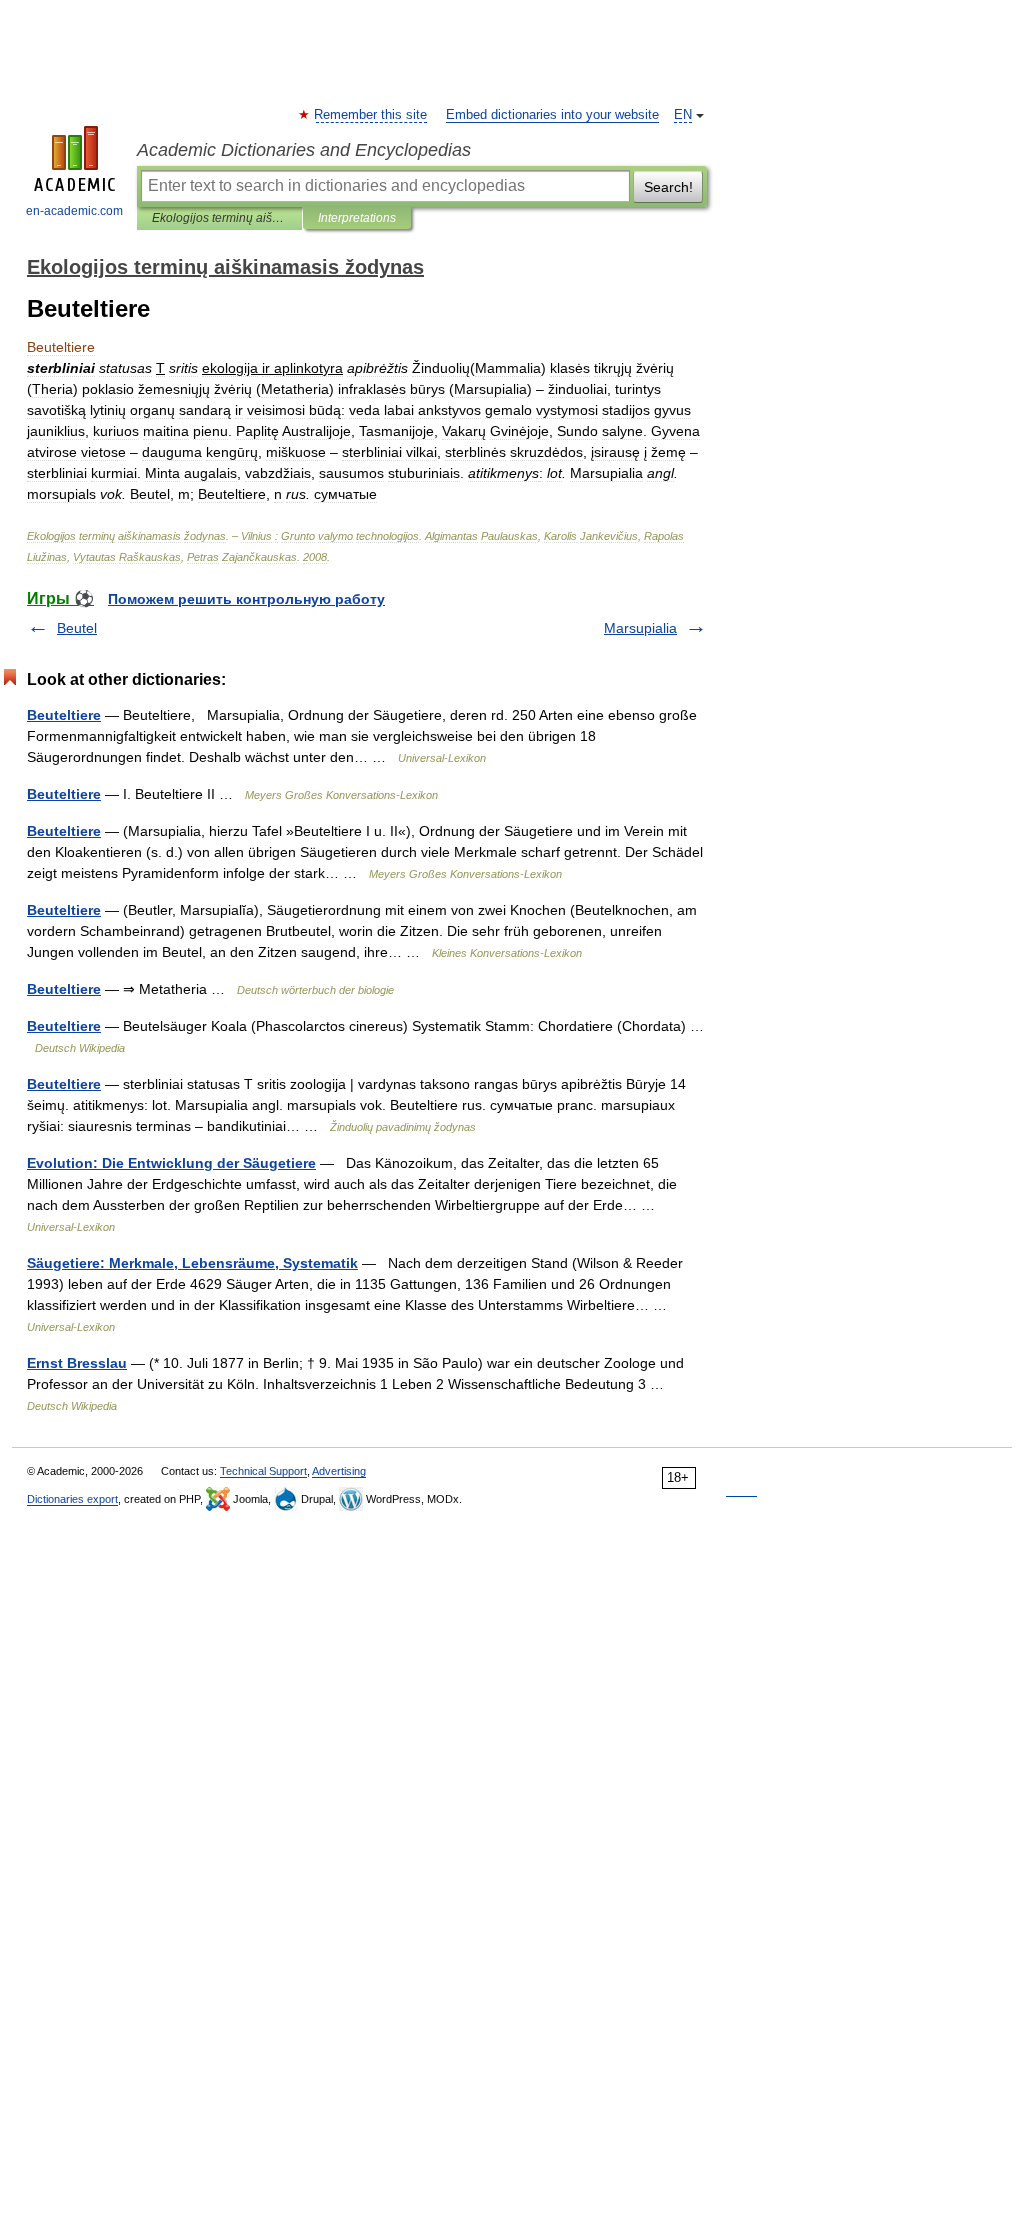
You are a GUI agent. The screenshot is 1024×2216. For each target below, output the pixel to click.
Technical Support (263, 1471)
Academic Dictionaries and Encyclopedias (304, 150)
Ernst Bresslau (77, 1363)
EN (683, 115)
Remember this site (371, 115)
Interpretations (357, 218)
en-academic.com (74, 211)
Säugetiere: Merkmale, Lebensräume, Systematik (192, 1263)
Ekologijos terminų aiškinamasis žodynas (219, 218)
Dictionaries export (72, 1499)
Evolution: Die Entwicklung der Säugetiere (171, 1163)
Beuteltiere (64, 715)
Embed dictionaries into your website (552, 115)
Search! (668, 187)
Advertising (339, 1471)
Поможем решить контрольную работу (246, 599)
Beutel (77, 628)
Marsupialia (640, 628)
